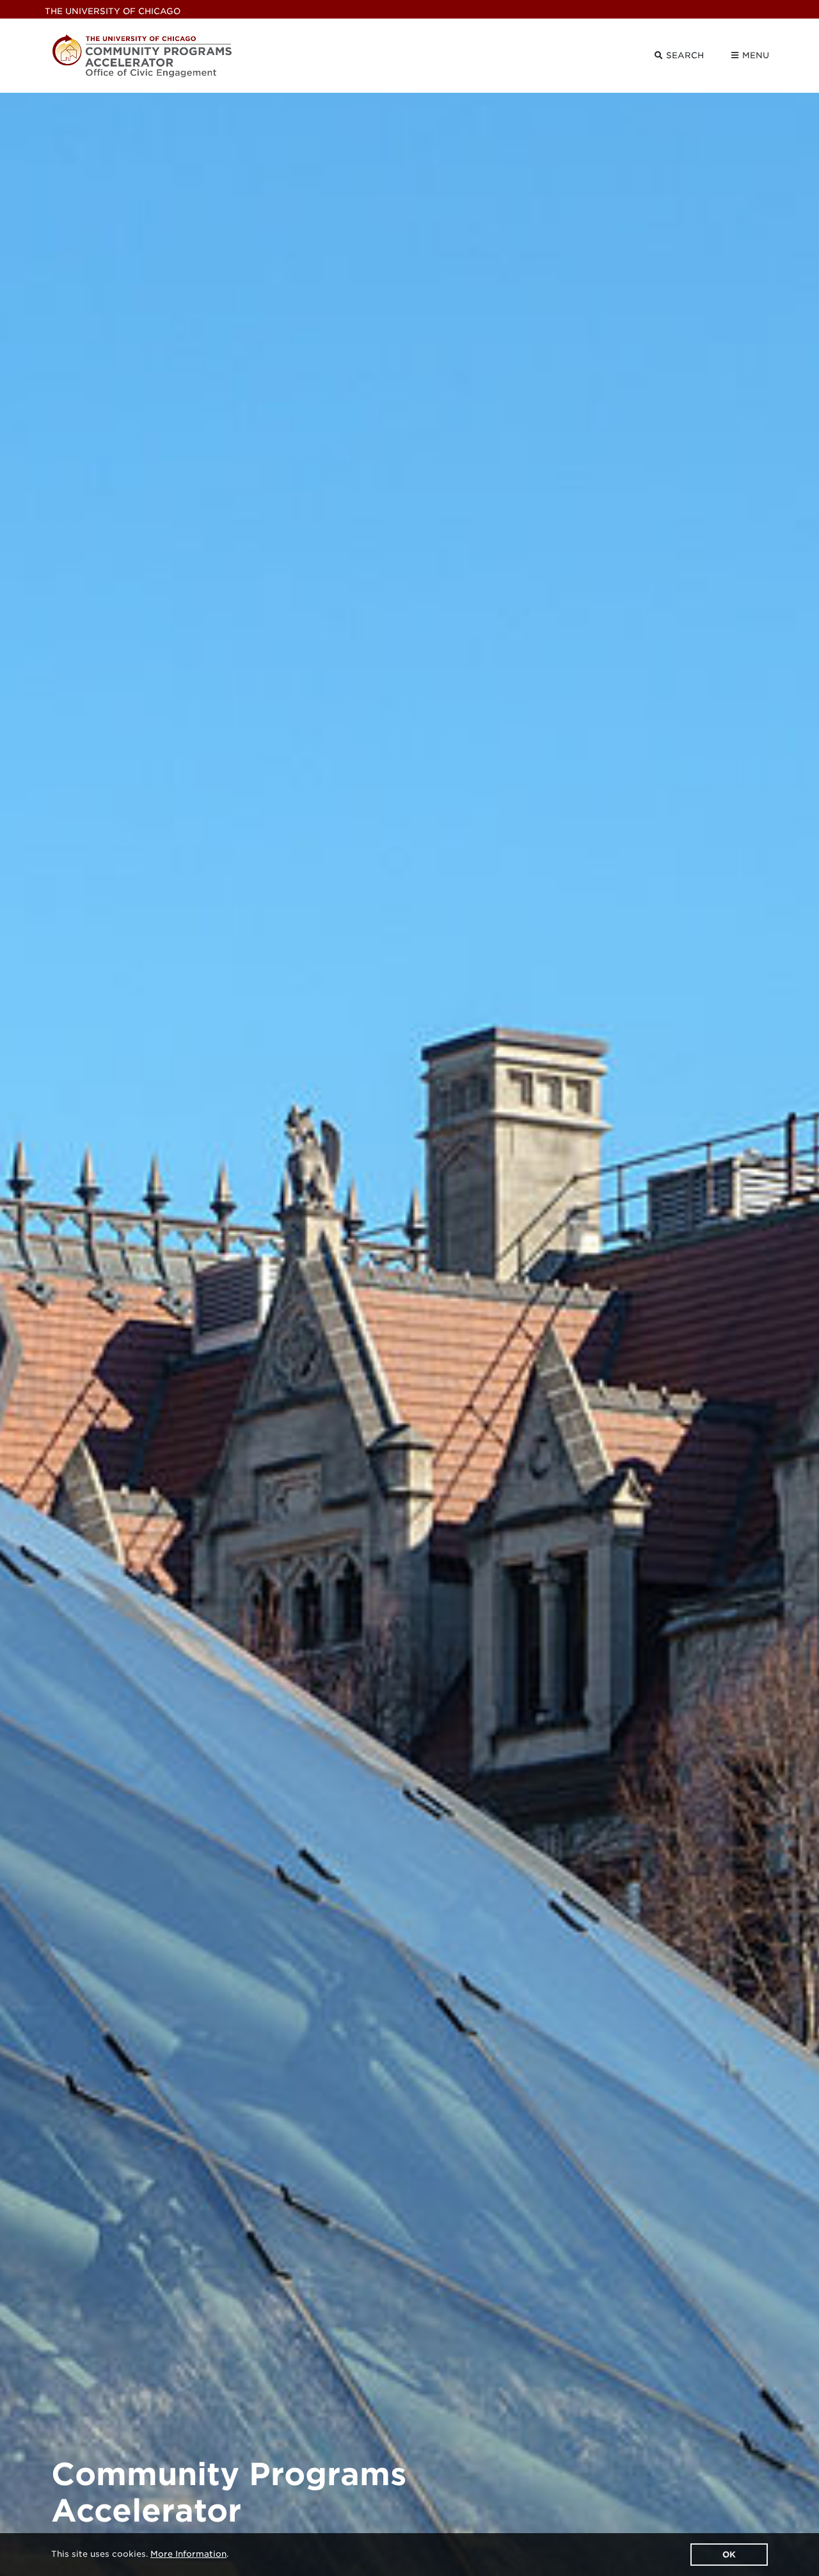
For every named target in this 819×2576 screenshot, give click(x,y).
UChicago (113, 11)
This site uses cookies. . (140, 2554)
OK (729, 2555)
